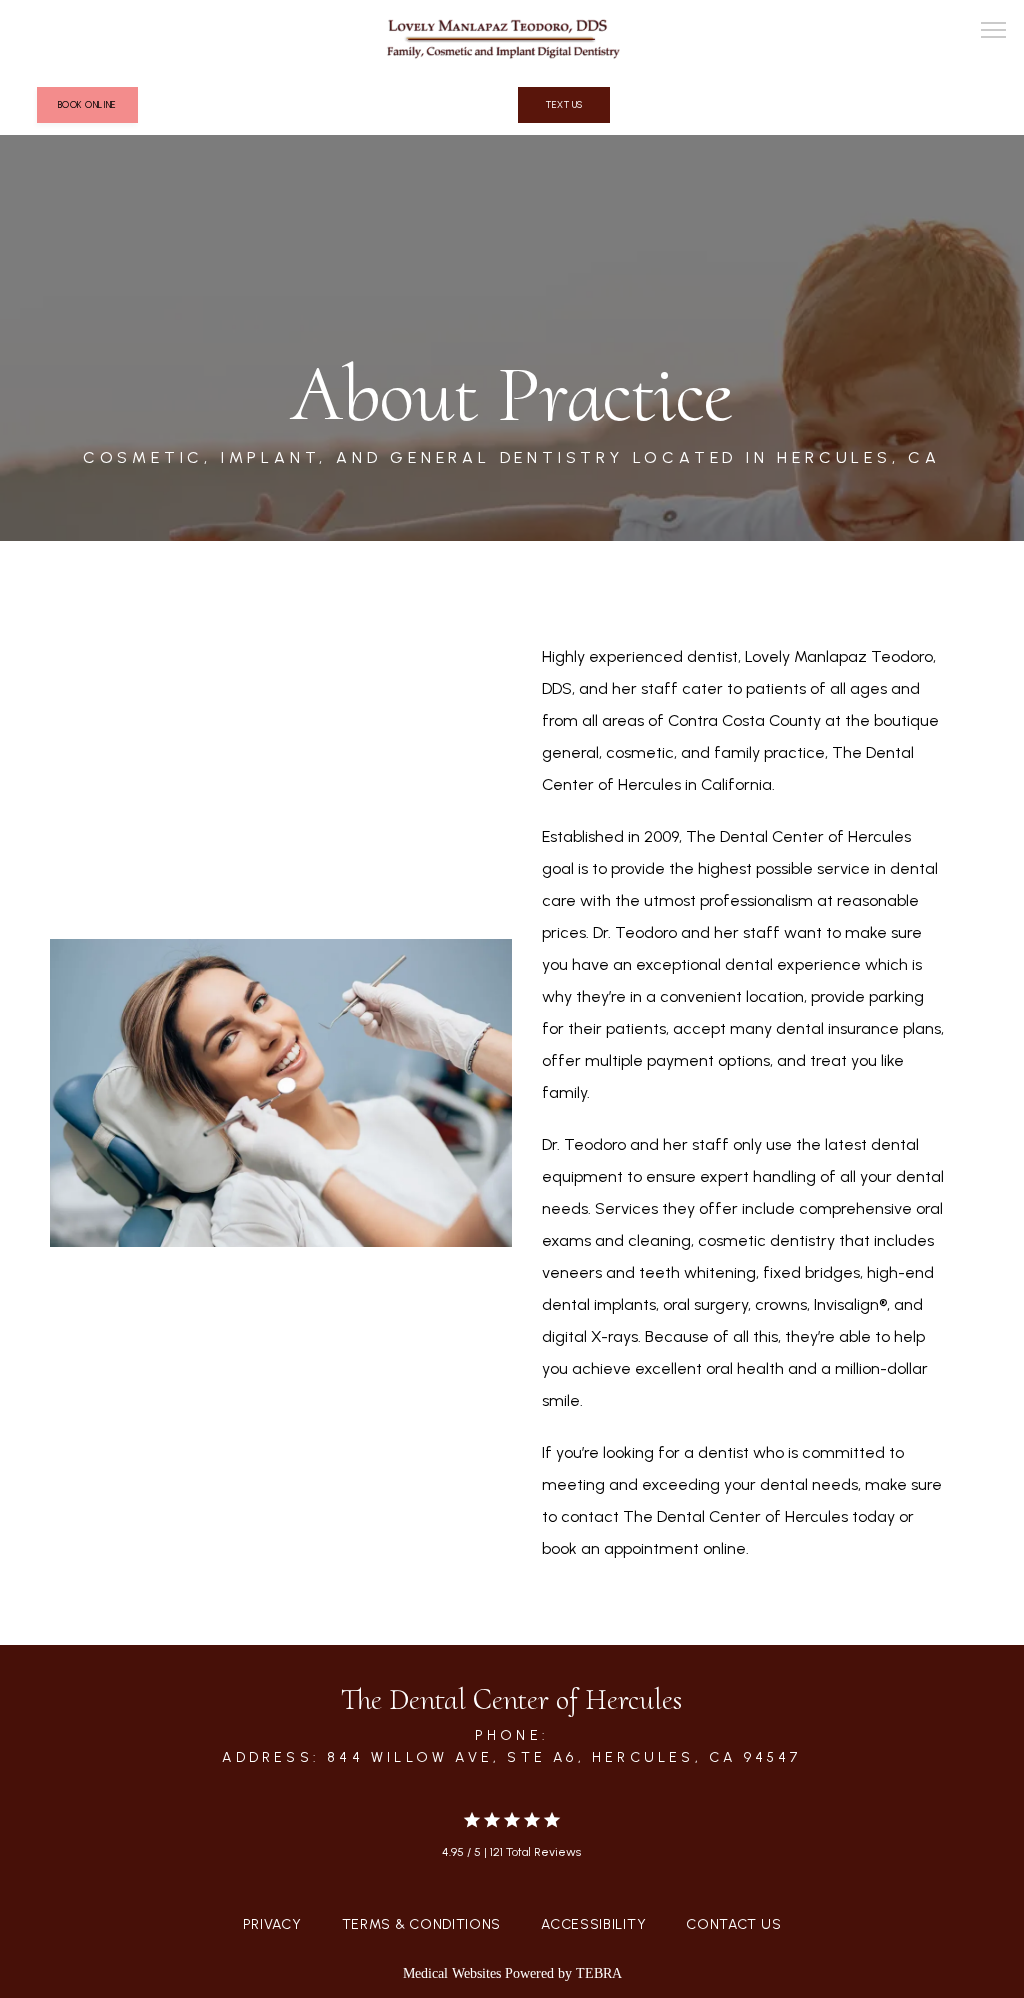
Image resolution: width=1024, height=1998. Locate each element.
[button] (994, 32)
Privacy (272, 1924)
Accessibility (593, 1924)
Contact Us (733, 1924)
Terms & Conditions (422, 1924)
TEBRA (599, 1973)
